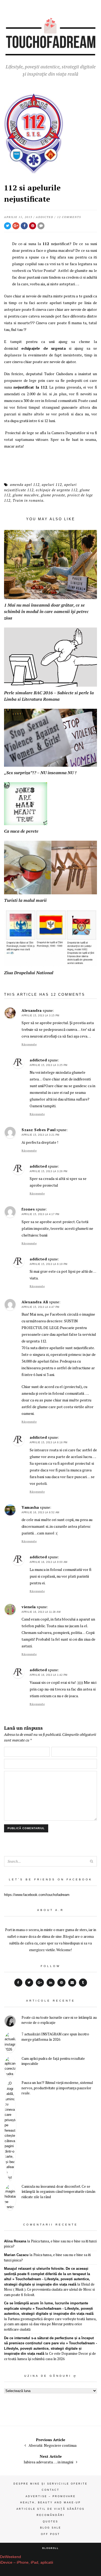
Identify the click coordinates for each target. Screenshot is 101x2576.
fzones (28, 1209)
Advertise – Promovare (51, 2496)
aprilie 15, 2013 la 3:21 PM (41, 1135)
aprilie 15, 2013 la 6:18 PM (49, 1442)
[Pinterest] (61, 1983)
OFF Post (50, 2534)
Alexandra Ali (35, 1302)
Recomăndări (51, 2515)
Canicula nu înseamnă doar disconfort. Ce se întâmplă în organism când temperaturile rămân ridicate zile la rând (58, 2192)
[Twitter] (29, 1983)
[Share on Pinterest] (33, 226)
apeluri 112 (52, 485)
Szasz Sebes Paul (39, 1130)
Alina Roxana (15, 2241)
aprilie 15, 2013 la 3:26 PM (49, 1171)
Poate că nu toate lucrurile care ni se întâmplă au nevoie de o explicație (59, 2020)
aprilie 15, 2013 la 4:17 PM (41, 1214)
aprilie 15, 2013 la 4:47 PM (41, 1307)
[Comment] (41, 226)
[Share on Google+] (16, 226)
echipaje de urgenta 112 (57, 490)
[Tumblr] (83, 1983)
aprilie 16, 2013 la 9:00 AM (49, 1562)
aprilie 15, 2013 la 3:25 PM (49, 1065)
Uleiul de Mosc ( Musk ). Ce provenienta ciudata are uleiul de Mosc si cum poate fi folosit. (49, 2289)
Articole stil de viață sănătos (50, 2509)
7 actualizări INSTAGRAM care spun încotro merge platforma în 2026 (55, 2037)
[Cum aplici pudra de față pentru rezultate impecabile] (10, 2067)
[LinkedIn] (51, 1983)
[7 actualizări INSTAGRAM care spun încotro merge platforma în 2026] (10, 2042)
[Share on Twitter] (8, 226)
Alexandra (32, 1010)
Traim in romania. (29, 500)
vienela (29, 1607)
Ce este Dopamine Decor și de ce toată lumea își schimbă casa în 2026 (50, 2356)
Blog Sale (51, 2528)
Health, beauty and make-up (50, 2503)
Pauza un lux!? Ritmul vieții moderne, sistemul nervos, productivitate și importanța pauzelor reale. (57, 2088)
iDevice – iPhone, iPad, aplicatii (27, 2562)
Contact (51, 2490)
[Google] (40, 1983)
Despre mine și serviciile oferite (50, 2484)
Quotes (50, 2522)
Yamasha (30, 1507)
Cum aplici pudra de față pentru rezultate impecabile (53, 2061)
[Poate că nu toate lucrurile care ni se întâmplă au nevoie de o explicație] (10, 2022)
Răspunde (29, 1044)
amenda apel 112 (25, 485)
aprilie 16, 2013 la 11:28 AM (41, 1612)
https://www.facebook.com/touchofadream (37, 1895)
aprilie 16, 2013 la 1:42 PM (49, 1675)
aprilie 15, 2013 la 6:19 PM (49, 1264)
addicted (45, 217)
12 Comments (69, 217)
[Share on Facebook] (24, 226)
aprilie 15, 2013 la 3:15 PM (41, 1016)
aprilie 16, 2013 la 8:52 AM (41, 1512)
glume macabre (26, 495)
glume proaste (53, 495)
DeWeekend (11, 2557)
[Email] (72, 1983)
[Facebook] (18, 1983)
